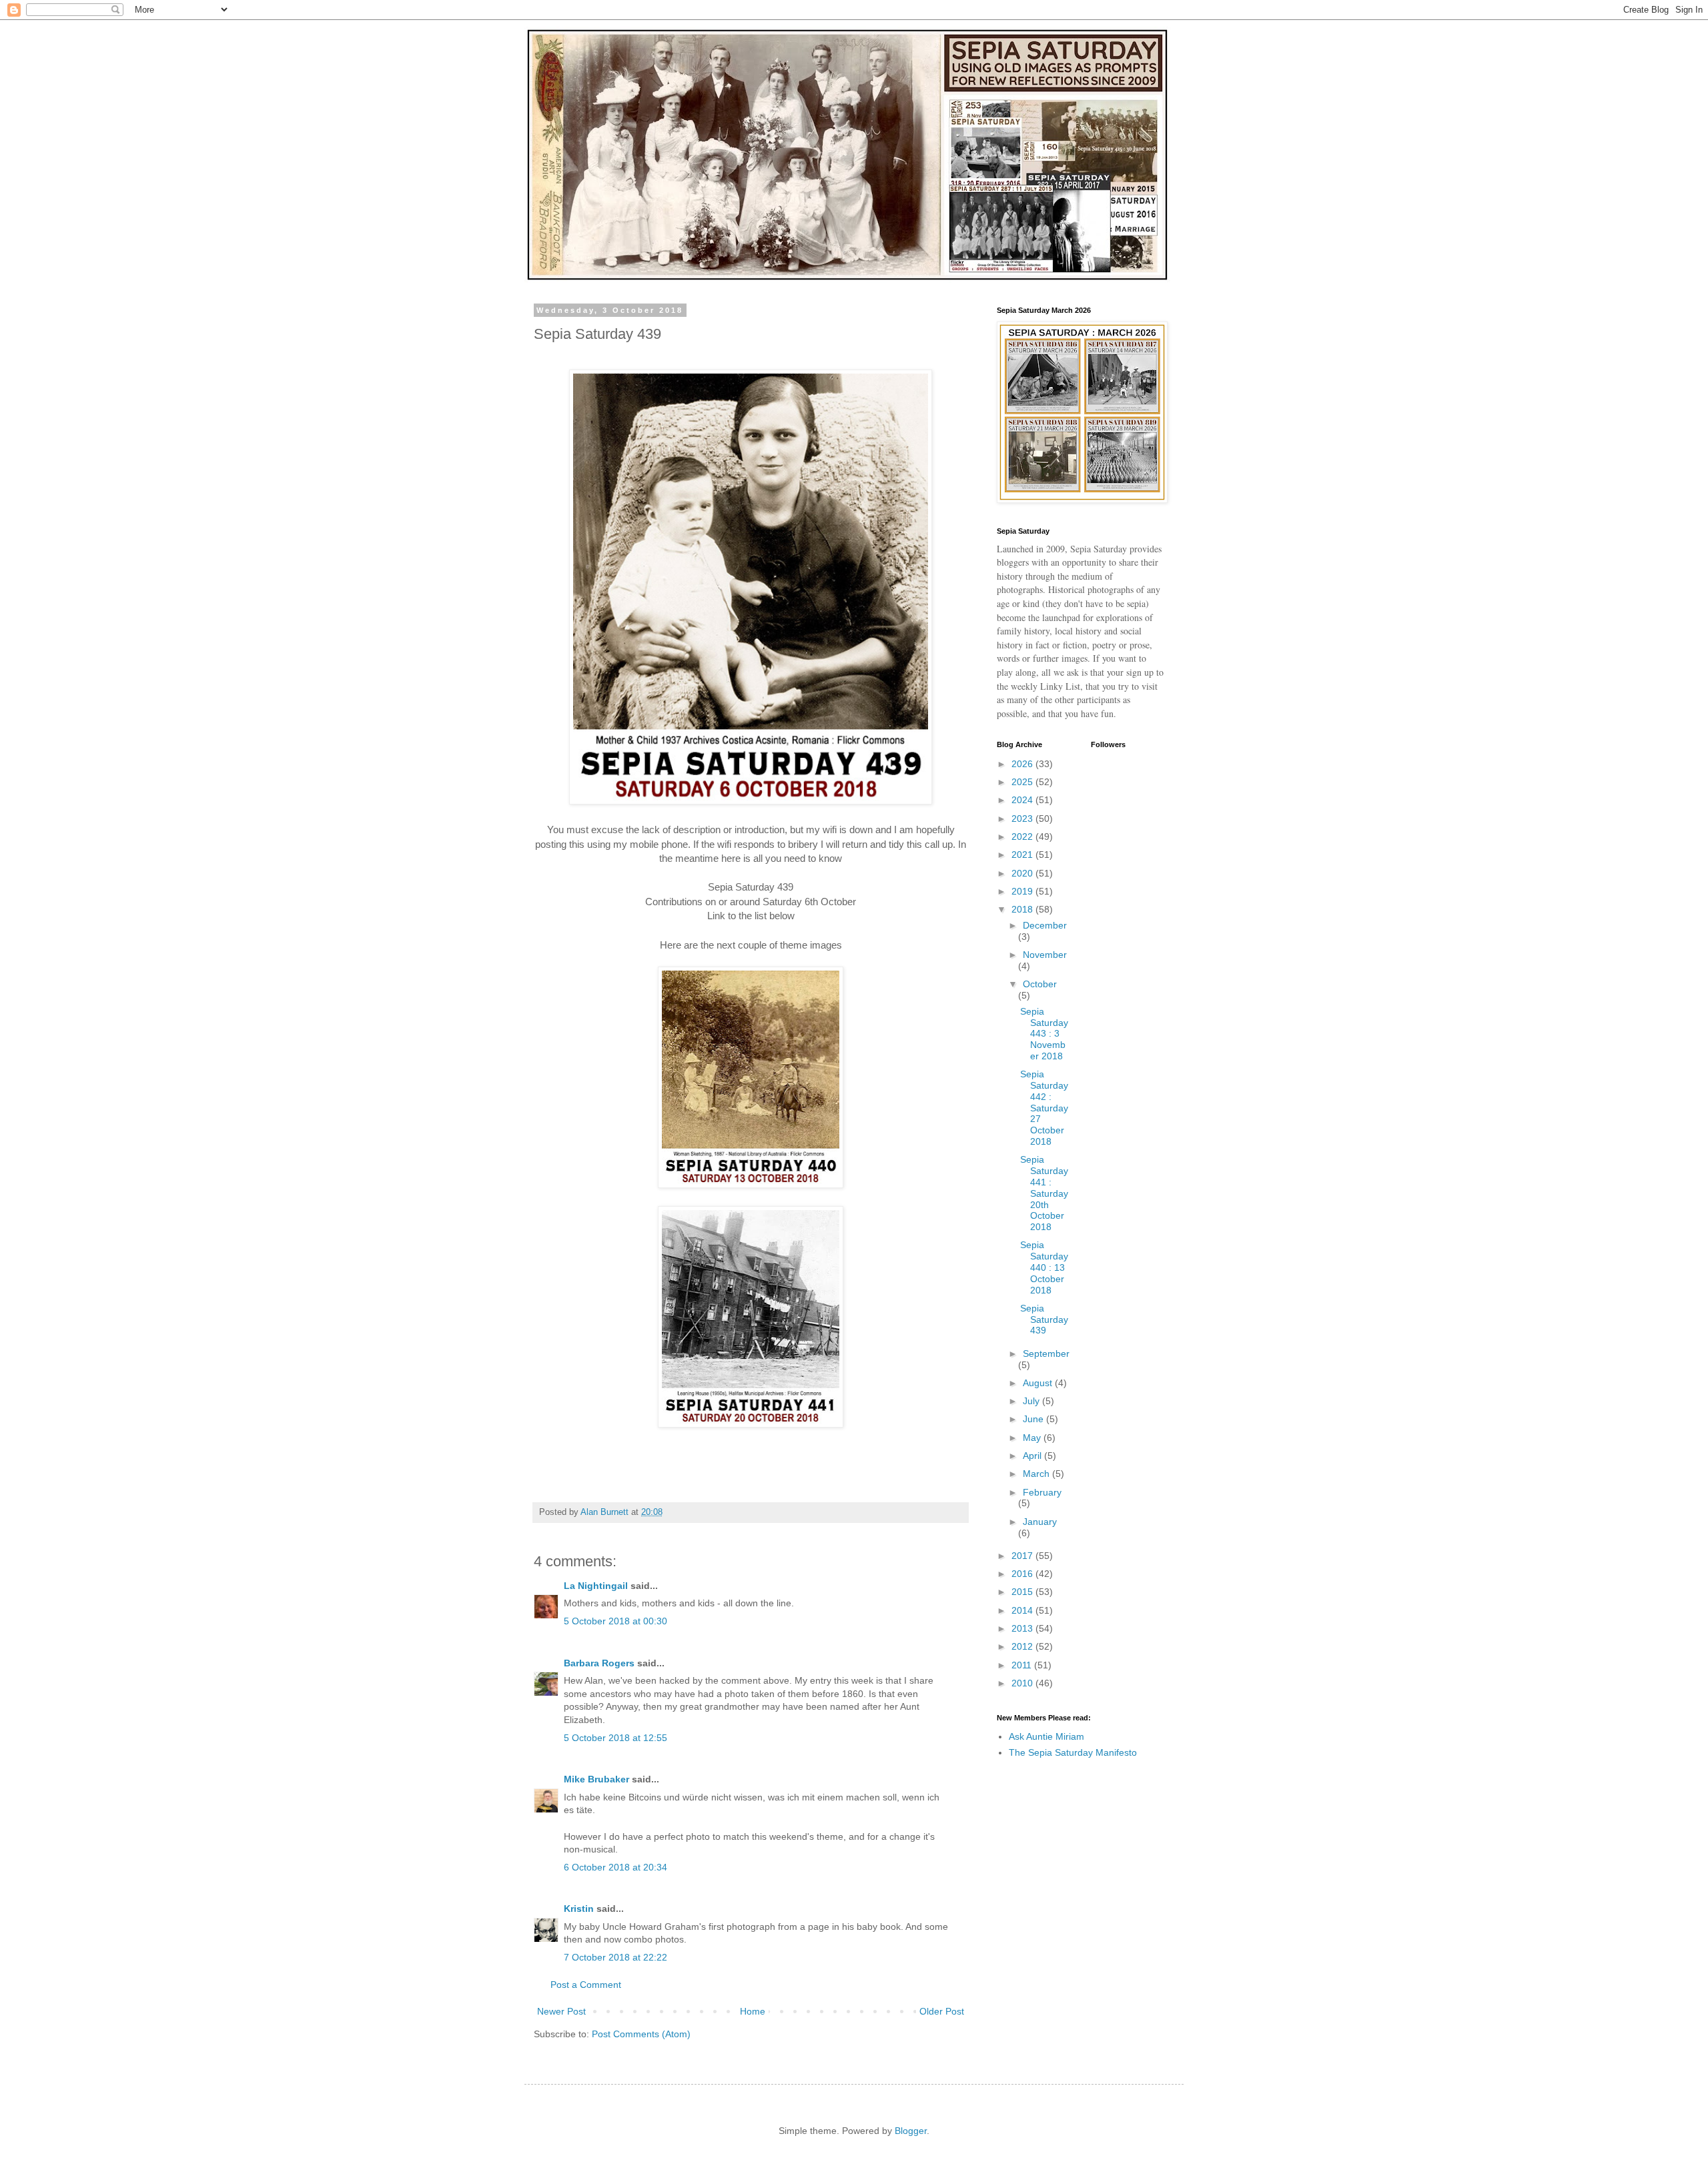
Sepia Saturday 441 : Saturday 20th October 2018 (1044, 1193)
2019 (1023, 891)
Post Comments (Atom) (641, 2034)
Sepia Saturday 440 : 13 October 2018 (1044, 1267)
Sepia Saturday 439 (1044, 1319)
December (1045, 925)
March (1037, 1474)
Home (753, 2011)
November (1045, 955)
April (1033, 1456)
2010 (1023, 1683)
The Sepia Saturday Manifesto (1073, 1752)
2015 (1023, 1592)
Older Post (942, 2011)
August (1039, 1383)
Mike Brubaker (596, 1779)
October (1040, 984)
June (1034, 1419)
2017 (1023, 1556)
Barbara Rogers (599, 1663)
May (1033, 1438)
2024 (1023, 800)
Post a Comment (586, 1985)
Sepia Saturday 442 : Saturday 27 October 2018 (1044, 1108)
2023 (1023, 819)
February (1042, 1492)
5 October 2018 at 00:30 (615, 1621)
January (1040, 1522)
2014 (1023, 1610)
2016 (1023, 1574)
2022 (1023, 837)
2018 (1023, 909)
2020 (1023, 873)
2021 (1023, 855)
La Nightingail (596, 1586)
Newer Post (561, 2011)
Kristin (579, 1909)
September (1046, 1354)
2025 (1023, 782)
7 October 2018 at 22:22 (615, 1957)
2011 (1023, 1665)
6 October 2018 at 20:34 (615, 1867)
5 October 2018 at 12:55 (615, 1738)
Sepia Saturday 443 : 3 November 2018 (1044, 1034)
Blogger (911, 2131)
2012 (1023, 1646)
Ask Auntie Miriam (1046, 1736)
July (1032, 1401)
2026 (1023, 764)
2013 (1023, 1628)
